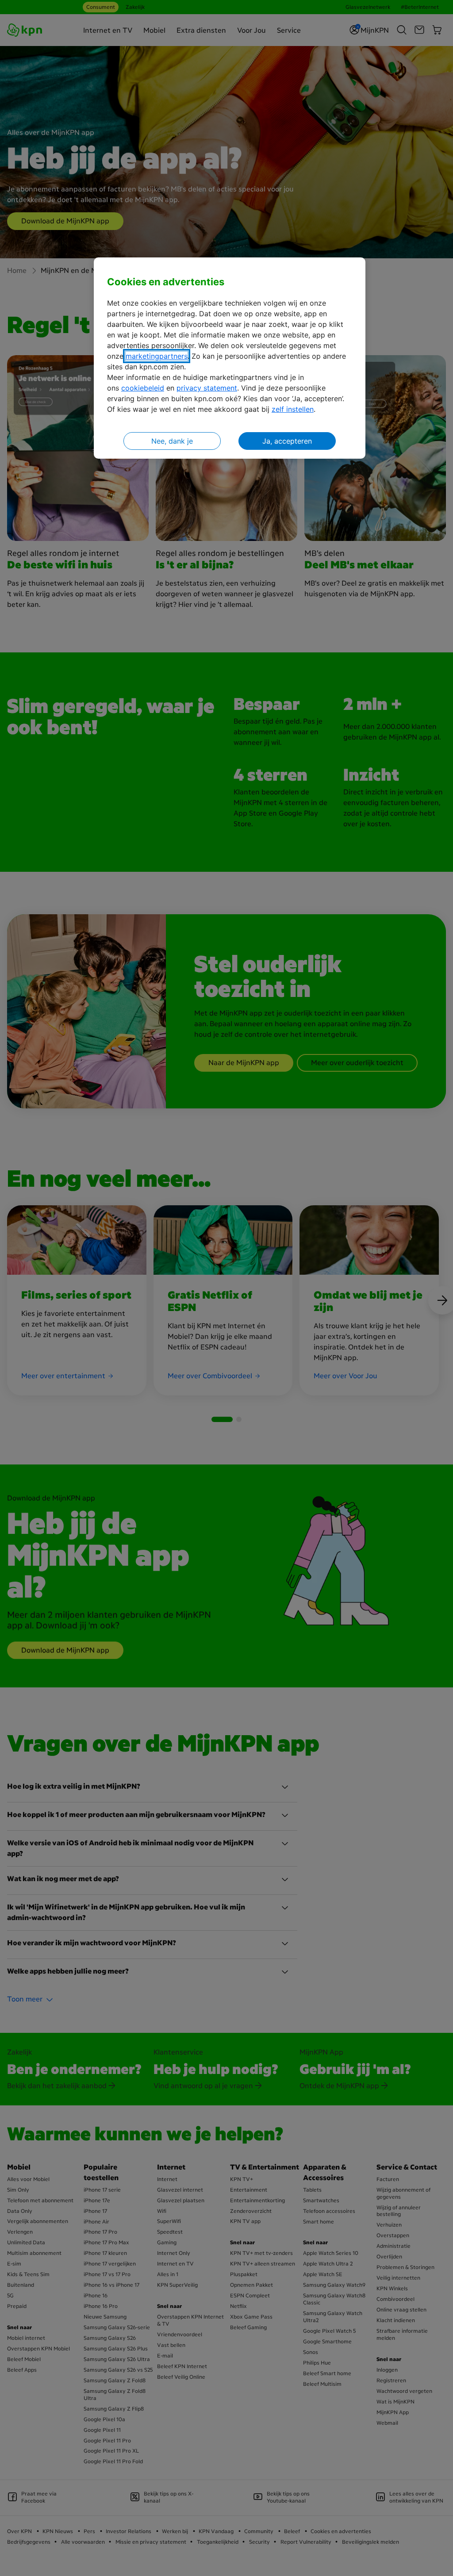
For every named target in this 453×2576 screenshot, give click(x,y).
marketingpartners (157, 356)
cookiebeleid (143, 388)
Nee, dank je (172, 441)
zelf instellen (293, 409)
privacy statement (207, 388)
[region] (230, 358)
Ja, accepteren (287, 441)
